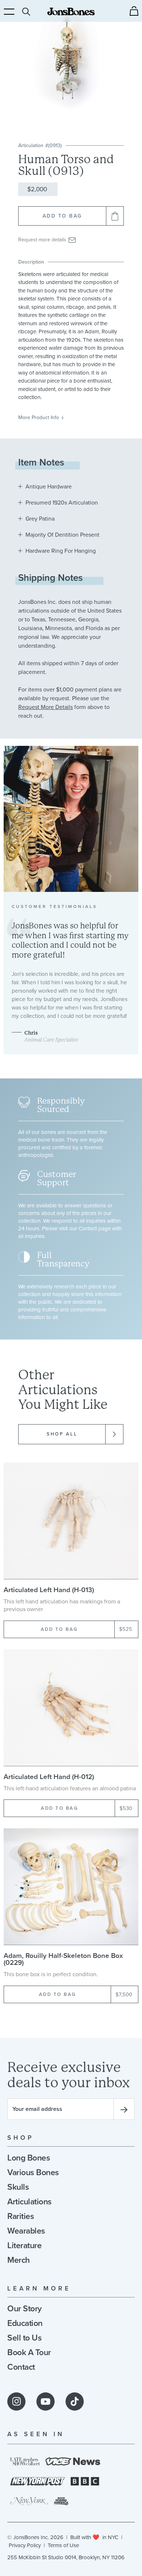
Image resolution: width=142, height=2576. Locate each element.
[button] (134, 11)
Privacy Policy (25, 2545)
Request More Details (46, 707)
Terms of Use (63, 2545)
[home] (71, 11)
